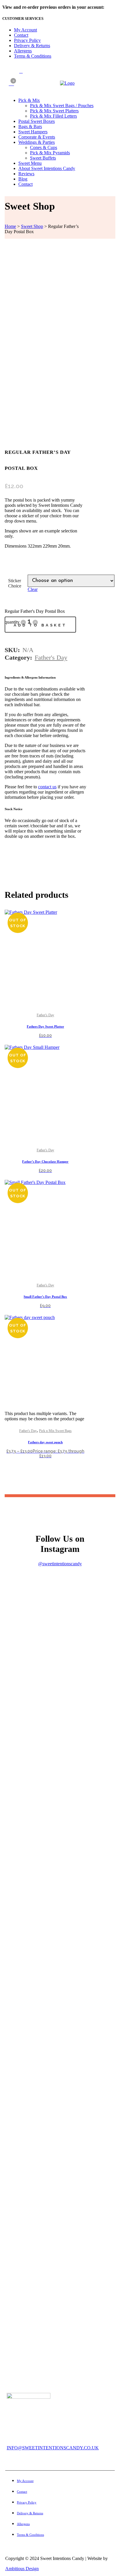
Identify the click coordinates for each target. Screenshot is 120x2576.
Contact (21, 35)
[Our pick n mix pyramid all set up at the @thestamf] (60, 1911)
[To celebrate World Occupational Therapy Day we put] (60, 2310)
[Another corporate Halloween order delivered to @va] (60, 2216)
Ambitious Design (22, 2569)
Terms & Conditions (33, 56)
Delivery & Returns (32, 46)
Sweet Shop (32, 226)
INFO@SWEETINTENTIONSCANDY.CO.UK (53, 2448)
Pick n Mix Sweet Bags (55, 1431)
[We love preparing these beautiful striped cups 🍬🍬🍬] (60, 1842)
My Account (25, 30)
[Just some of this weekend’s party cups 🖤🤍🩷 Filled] (60, 2041)
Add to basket (40, 625)
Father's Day (51, 657)
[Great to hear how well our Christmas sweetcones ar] (60, 1765)
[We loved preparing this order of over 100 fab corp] (60, 2126)
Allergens (23, 51)
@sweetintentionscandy (60, 1564)
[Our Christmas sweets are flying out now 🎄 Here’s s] (60, 1686)
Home (10, 226)
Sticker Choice (15, 583)
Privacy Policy (27, 40)
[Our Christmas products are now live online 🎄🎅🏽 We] (60, 1972)
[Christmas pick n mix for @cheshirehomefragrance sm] (60, 1615)
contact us (47, 787)
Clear (33, 589)
